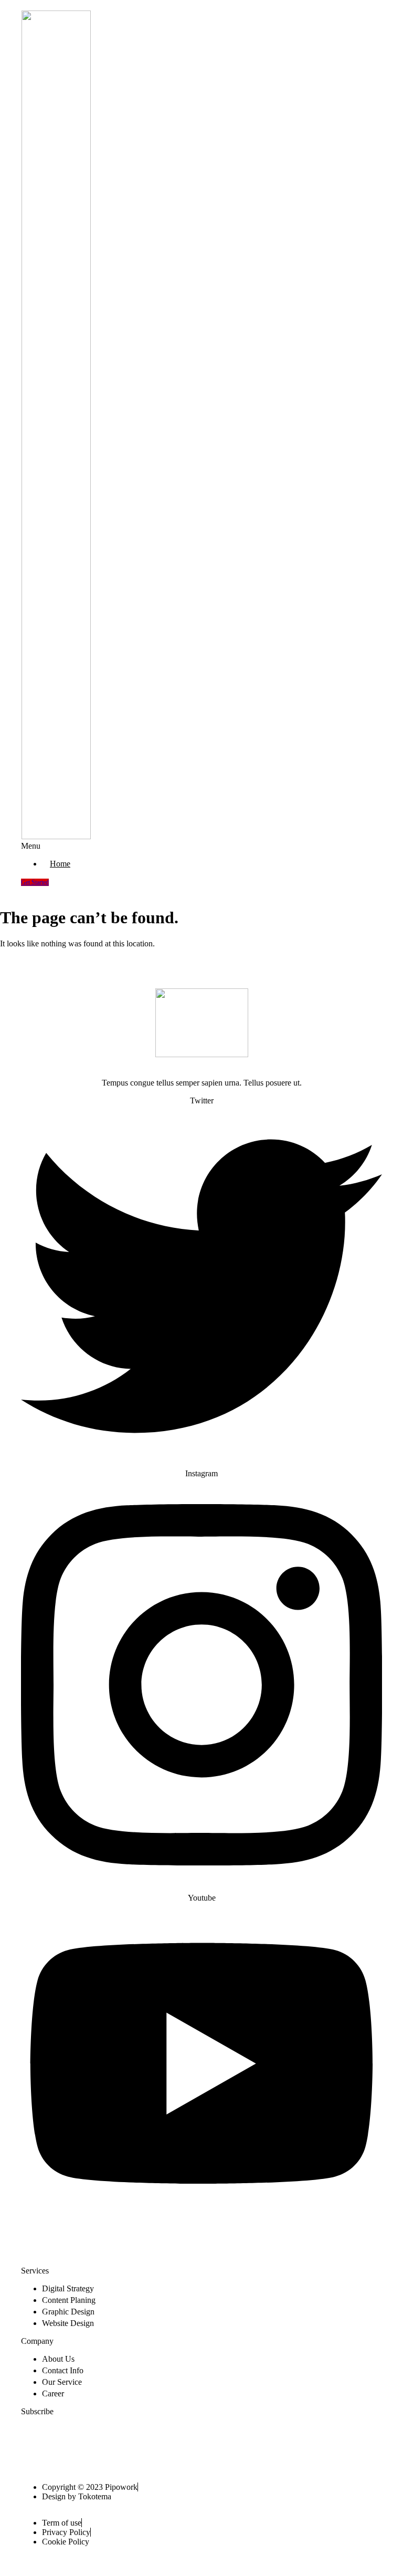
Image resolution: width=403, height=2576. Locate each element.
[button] (165, 846)
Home (60, 864)
